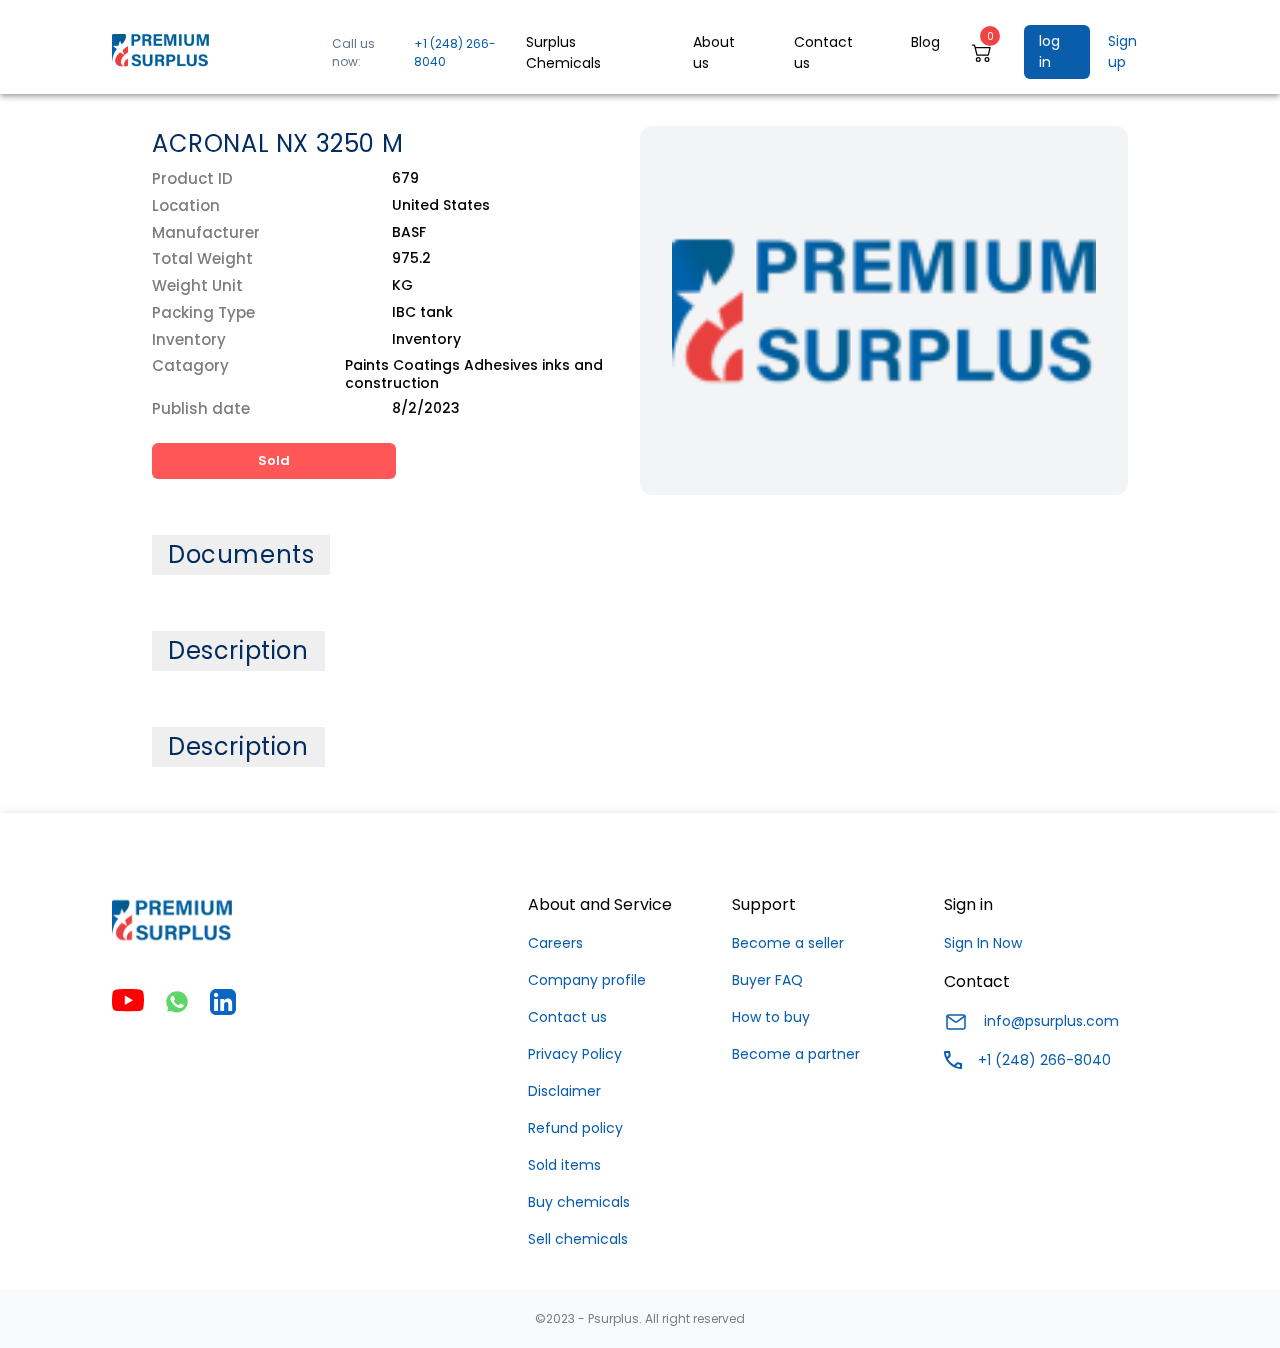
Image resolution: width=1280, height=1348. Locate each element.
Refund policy (575, 1128)
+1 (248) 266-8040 (455, 52)
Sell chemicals (578, 1239)
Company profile (587, 980)
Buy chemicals (579, 1202)
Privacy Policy (575, 1054)
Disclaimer (564, 1091)
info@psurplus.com (1051, 1021)
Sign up (1122, 51)
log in (1049, 51)
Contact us (567, 1017)
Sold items (564, 1165)
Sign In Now (983, 943)
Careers (555, 943)
